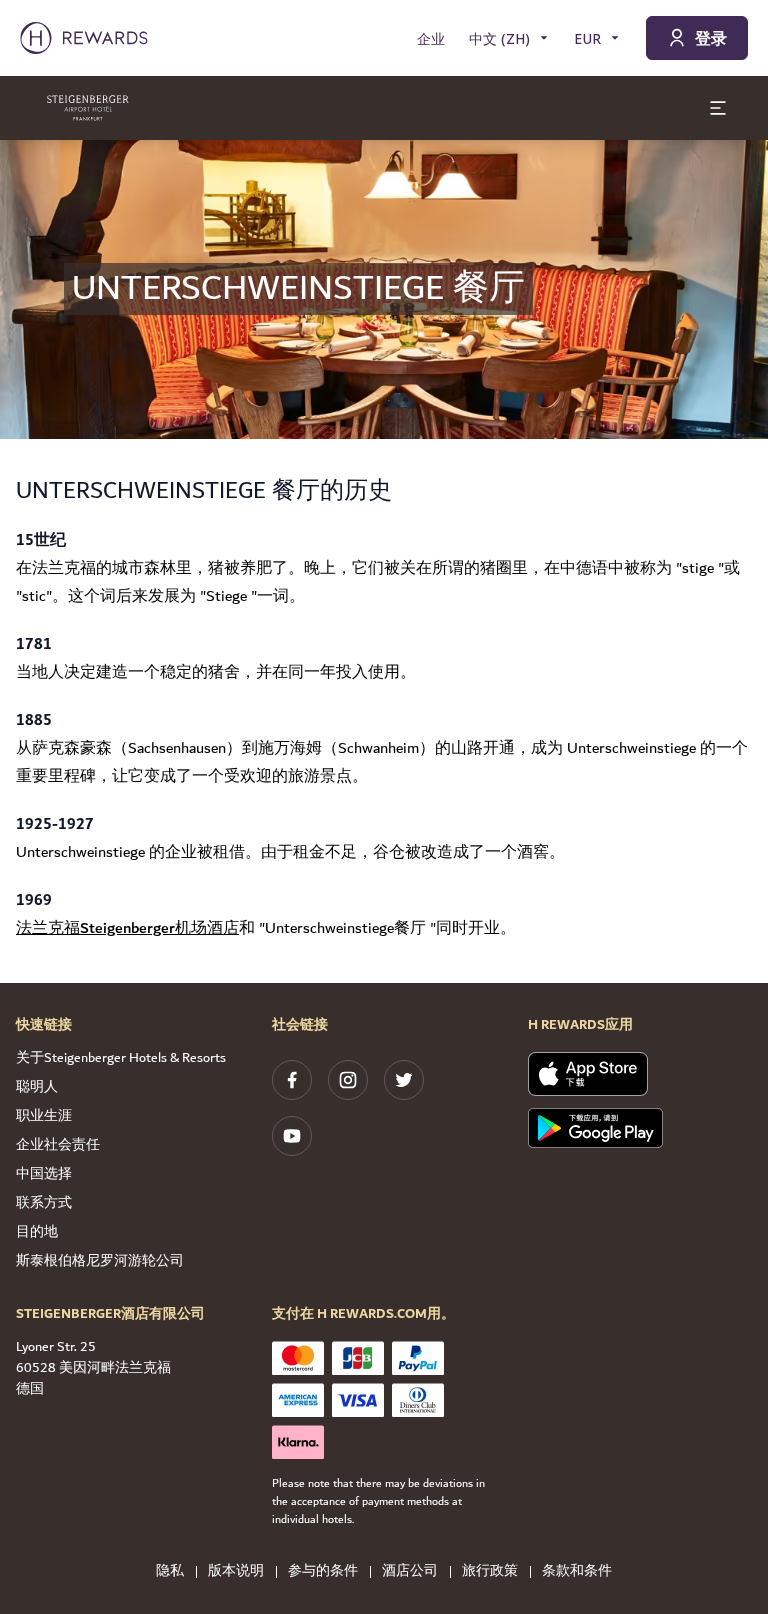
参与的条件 (323, 1571)
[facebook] (292, 1080)
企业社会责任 (58, 1145)
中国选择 (44, 1174)
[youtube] (292, 1136)
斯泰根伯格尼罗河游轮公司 (100, 1261)
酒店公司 (410, 1571)
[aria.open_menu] (718, 108)
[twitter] (404, 1080)
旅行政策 (490, 1571)
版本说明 (236, 1571)
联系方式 (44, 1203)
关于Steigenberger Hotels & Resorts (121, 1058)
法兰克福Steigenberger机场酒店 (127, 928)
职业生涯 (44, 1116)
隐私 (170, 1571)
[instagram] (348, 1080)
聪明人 (37, 1087)
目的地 (37, 1232)
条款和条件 (577, 1571)
